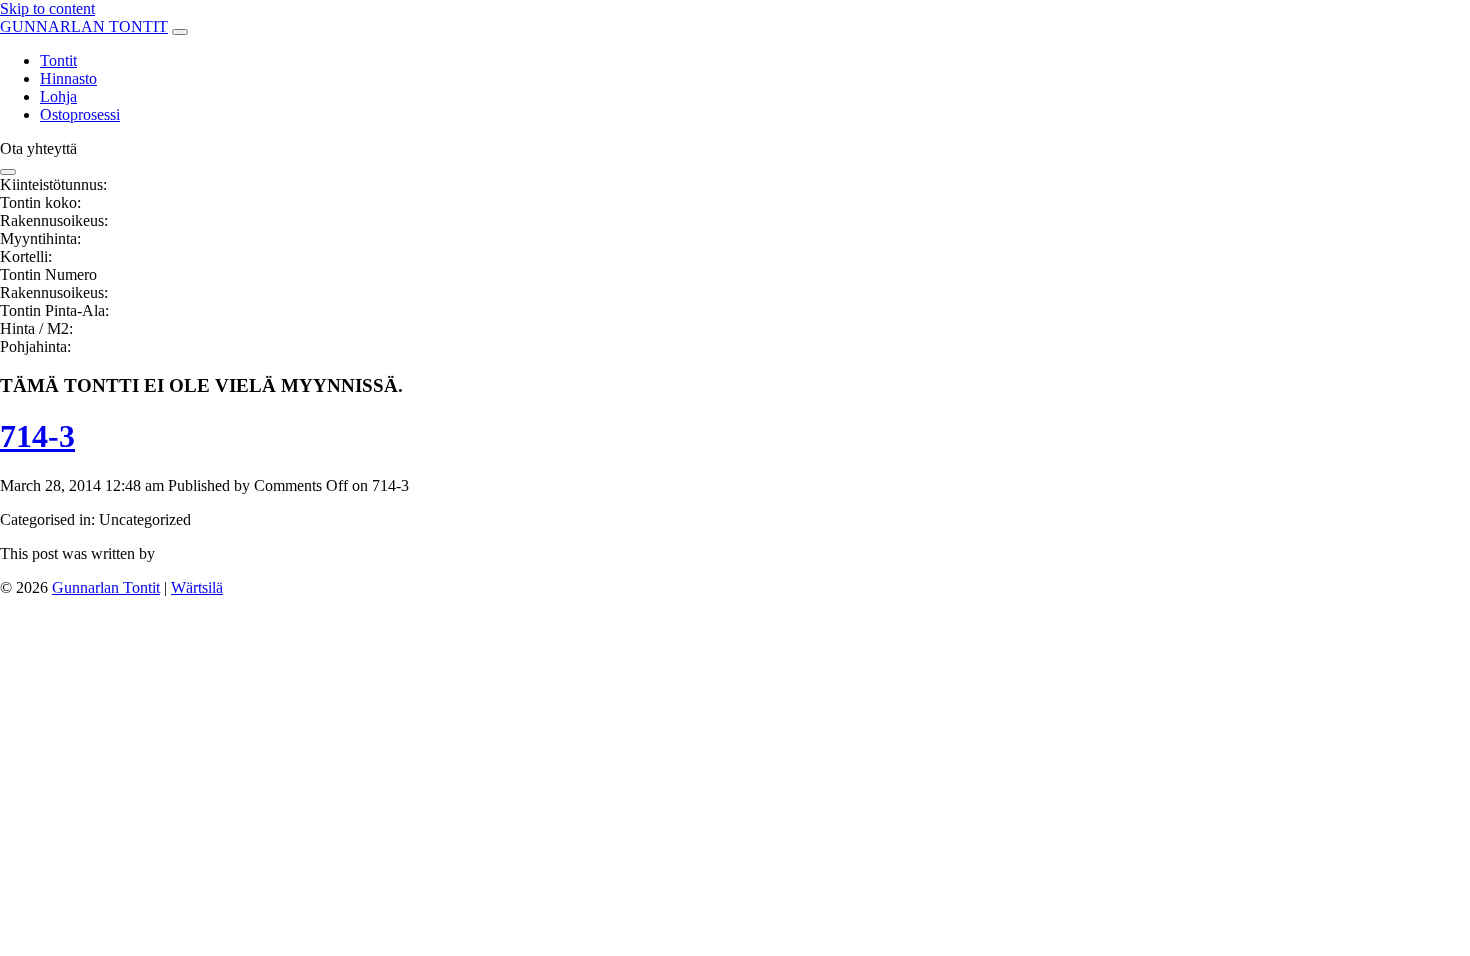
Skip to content (47, 8)
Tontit (58, 60)
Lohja (58, 96)
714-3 (37, 436)
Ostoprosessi (80, 114)
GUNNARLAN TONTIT (84, 26)
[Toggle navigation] (180, 32)
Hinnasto (68, 78)
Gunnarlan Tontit (106, 587)
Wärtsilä (197, 587)
